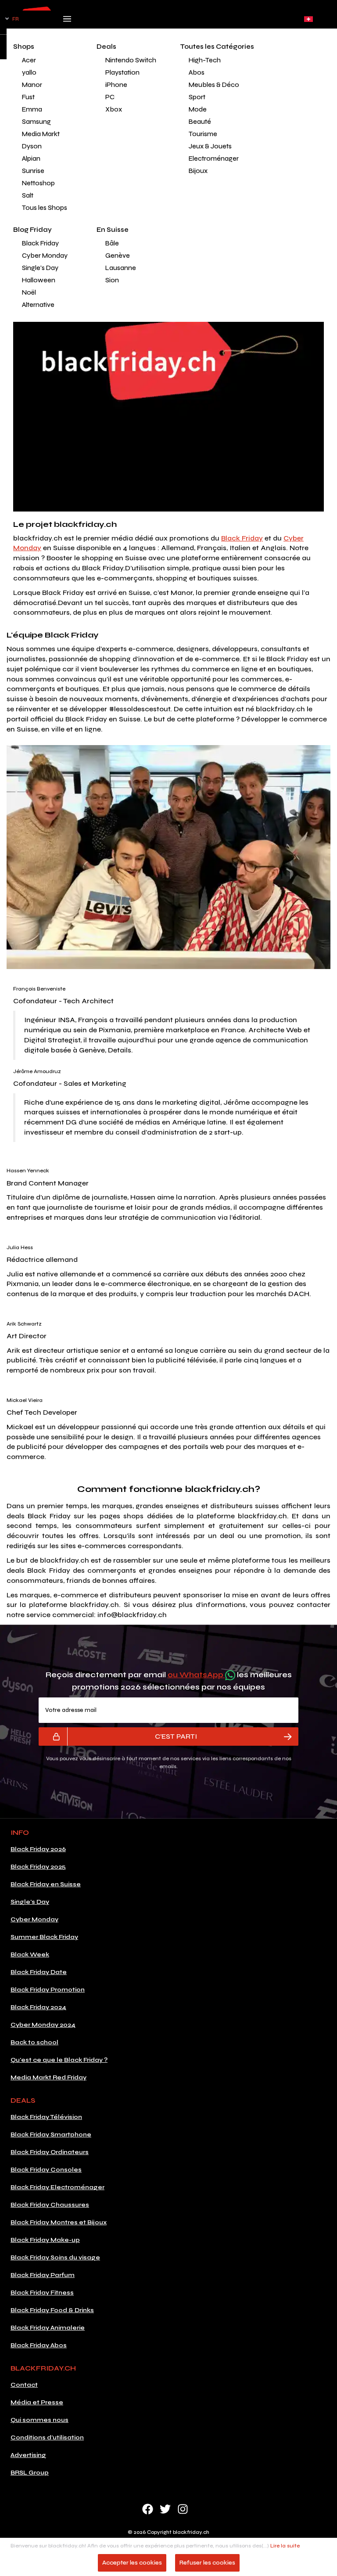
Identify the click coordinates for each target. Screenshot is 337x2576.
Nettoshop (38, 183)
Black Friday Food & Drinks (52, 2310)
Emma (32, 109)
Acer (29, 60)
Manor (32, 85)
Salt (28, 195)
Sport (197, 97)
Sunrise (33, 171)
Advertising (28, 2455)
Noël (29, 292)
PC (110, 97)
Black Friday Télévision (46, 2117)
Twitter (165, 2509)
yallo (29, 72)
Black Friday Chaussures (50, 2205)
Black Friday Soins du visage (55, 2257)
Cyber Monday (45, 256)
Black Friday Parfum (43, 2275)
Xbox (114, 109)
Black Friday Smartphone (51, 2135)
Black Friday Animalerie (48, 2328)
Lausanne (121, 268)
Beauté (200, 122)
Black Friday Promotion (48, 1990)
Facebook (148, 2509)
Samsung (36, 122)
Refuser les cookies (207, 2563)
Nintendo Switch (131, 60)
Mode (198, 109)
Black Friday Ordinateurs (50, 2152)
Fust (28, 97)
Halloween (39, 280)
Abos (197, 72)
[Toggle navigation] (67, 22)
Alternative (38, 305)
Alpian (31, 159)
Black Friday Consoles (46, 2170)
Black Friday (40, 243)
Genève (118, 256)
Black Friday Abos (39, 2345)
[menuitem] (48, 60)
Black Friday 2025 (38, 1867)
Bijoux (198, 171)
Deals (106, 47)
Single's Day (40, 268)
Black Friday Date (39, 1972)
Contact (24, 2385)
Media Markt (41, 134)
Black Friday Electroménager (57, 2187)
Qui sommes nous (39, 2420)
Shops (24, 47)
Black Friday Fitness (42, 2293)
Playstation (122, 72)
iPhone (116, 85)
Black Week (30, 1955)
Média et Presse (37, 2402)
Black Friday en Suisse (46, 1884)
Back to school (34, 2042)
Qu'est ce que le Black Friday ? (59, 2060)
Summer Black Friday (44, 1937)
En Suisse (113, 230)
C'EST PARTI (176, 1736)
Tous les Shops (45, 208)
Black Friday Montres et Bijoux (59, 2222)
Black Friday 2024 (38, 2007)
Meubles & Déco (214, 85)
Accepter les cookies (132, 2563)
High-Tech (205, 60)
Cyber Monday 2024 (43, 2025)
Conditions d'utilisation (47, 2437)
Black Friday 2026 (38, 1849)
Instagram (183, 2509)
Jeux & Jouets (210, 146)
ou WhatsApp (196, 1675)
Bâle (112, 243)
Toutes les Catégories (217, 47)
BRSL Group (30, 2473)
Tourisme (203, 134)
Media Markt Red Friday (48, 2077)
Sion (112, 280)
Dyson (32, 146)
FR (16, 19)
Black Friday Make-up (45, 2240)
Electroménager (214, 159)
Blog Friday (32, 230)
